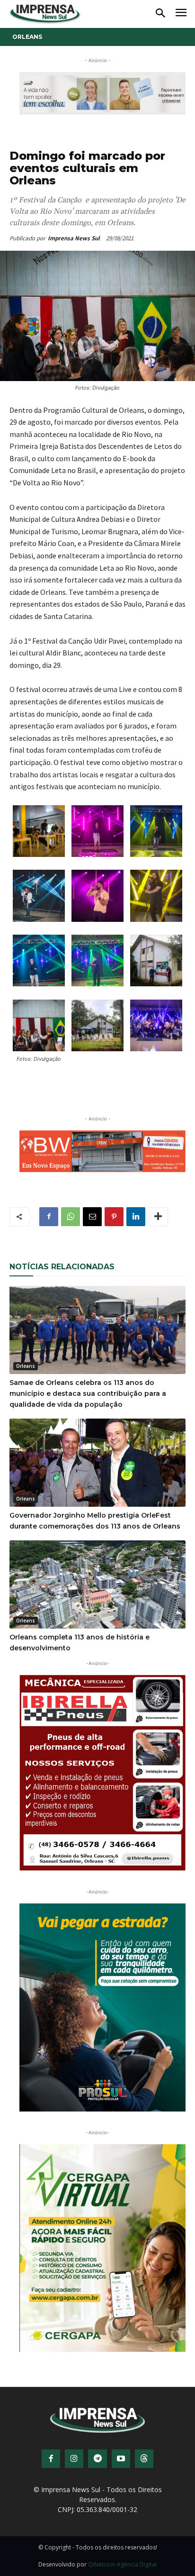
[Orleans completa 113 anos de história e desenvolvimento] (97, 1584)
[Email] (92, 1217)
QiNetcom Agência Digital (122, 2564)
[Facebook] (49, 1217)
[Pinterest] (114, 1217)
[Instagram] (74, 2459)
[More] (158, 1217)
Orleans (27, 37)
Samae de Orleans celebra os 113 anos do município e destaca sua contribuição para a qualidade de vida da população (88, 1393)
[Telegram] (97, 2459)
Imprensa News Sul (74, 238)
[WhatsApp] (71, 1217)
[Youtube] (121, 2459)
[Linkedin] (136, 1217)
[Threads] (144, 2459)
